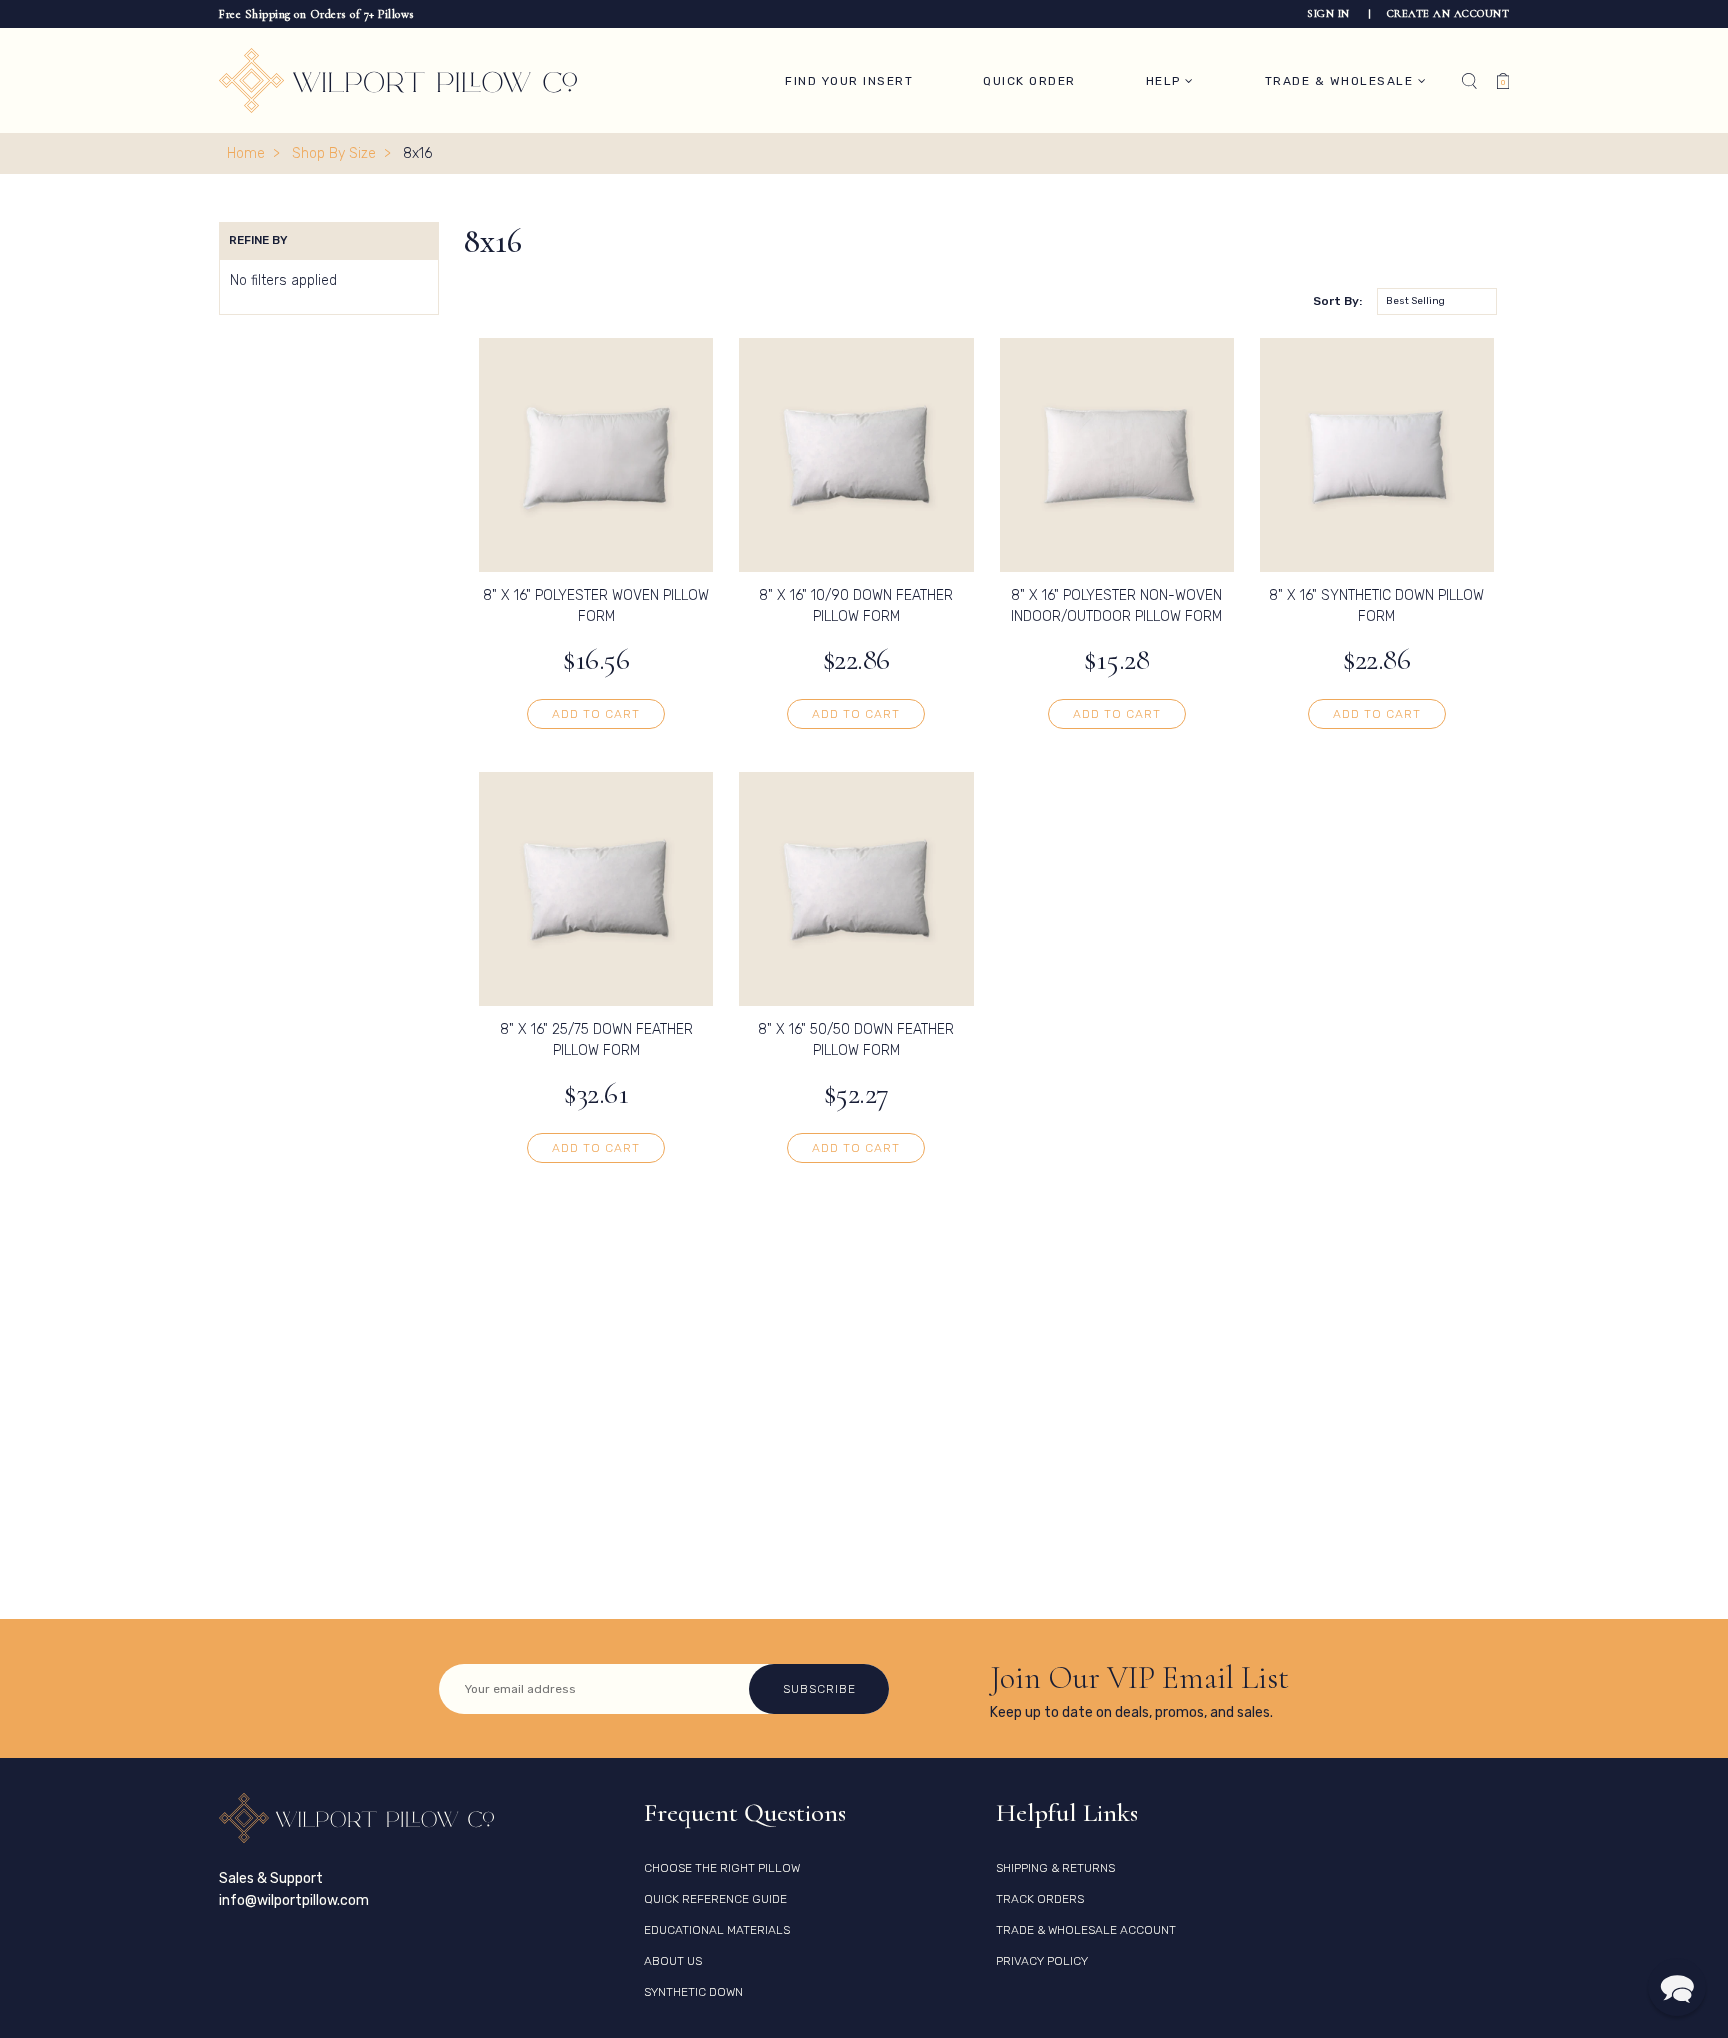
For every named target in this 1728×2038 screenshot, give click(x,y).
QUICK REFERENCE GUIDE (715, 1899)
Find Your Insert (849, 81)
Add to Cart (596, 714)
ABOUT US (673, 1961)
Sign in (1330, 13)
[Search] (1469, 81)
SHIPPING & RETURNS (1055, 1868)
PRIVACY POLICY (1042, 1961)
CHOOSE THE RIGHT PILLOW (722, 1868)
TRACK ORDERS (1040, 1899)
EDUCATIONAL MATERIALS (717, 1930)
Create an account (1448, 13)
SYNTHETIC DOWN (693, 1992)
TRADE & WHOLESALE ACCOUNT (1086, 1930)
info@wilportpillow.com (294, 1900)
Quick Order (1029, 81)
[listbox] (1437, 301)
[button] (1677, 1987)
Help (1166, 81)
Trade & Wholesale (1341, 81)
